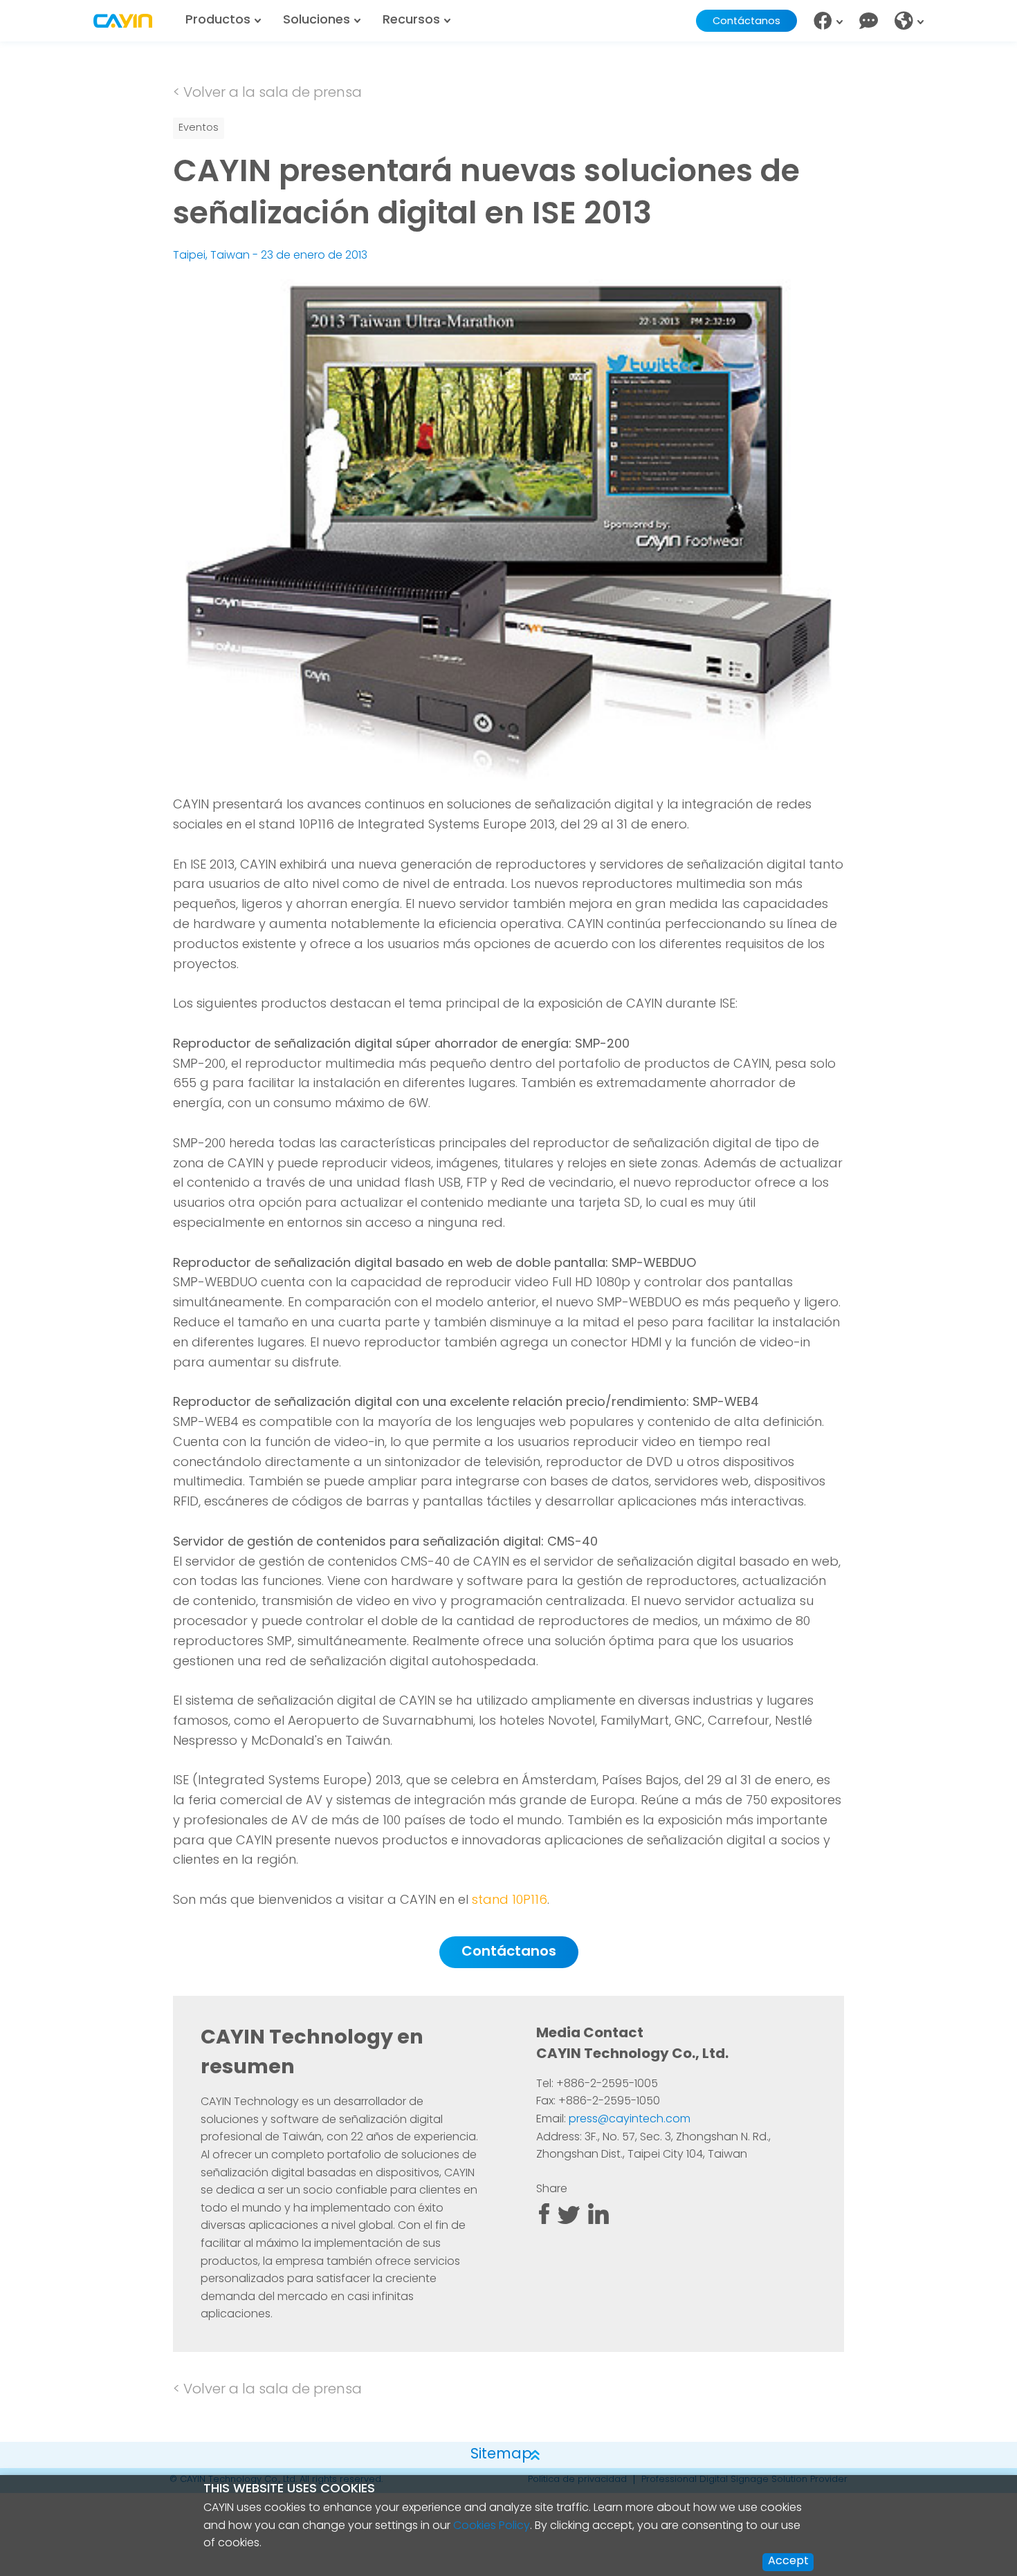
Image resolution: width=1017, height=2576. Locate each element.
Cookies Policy (492, 2526)
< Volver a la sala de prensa (267, 93)
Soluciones (317, 21)
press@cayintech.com (630, 2120)
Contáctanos (746, 22)
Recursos (411, 21)
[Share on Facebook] (544, 2221)
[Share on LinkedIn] (598, 2221)
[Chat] (869, 21)
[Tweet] (569, 2221)
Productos (218, 21)
